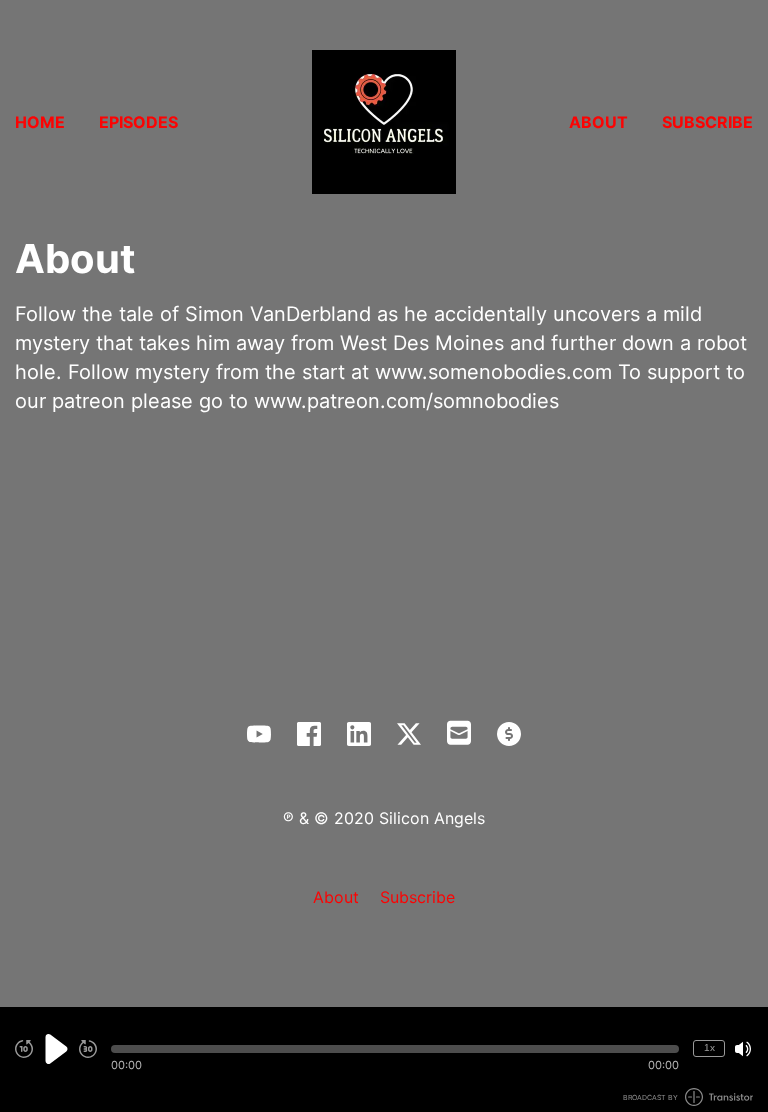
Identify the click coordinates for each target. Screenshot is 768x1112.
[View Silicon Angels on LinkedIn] (359, 734)
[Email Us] (459, 731)
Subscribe (707, 122)
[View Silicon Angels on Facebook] (309, 734)
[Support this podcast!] (509, 734)
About (598, 122)
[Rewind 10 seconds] (24, 1049)
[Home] (384, 122)
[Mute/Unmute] (743, 1049)
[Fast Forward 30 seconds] (88, 1049)
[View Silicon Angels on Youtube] (259, 734)
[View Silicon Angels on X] (409, 734)
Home (40, 122)
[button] (395, 1049)
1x (709, 1047)
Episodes (138, 122)
